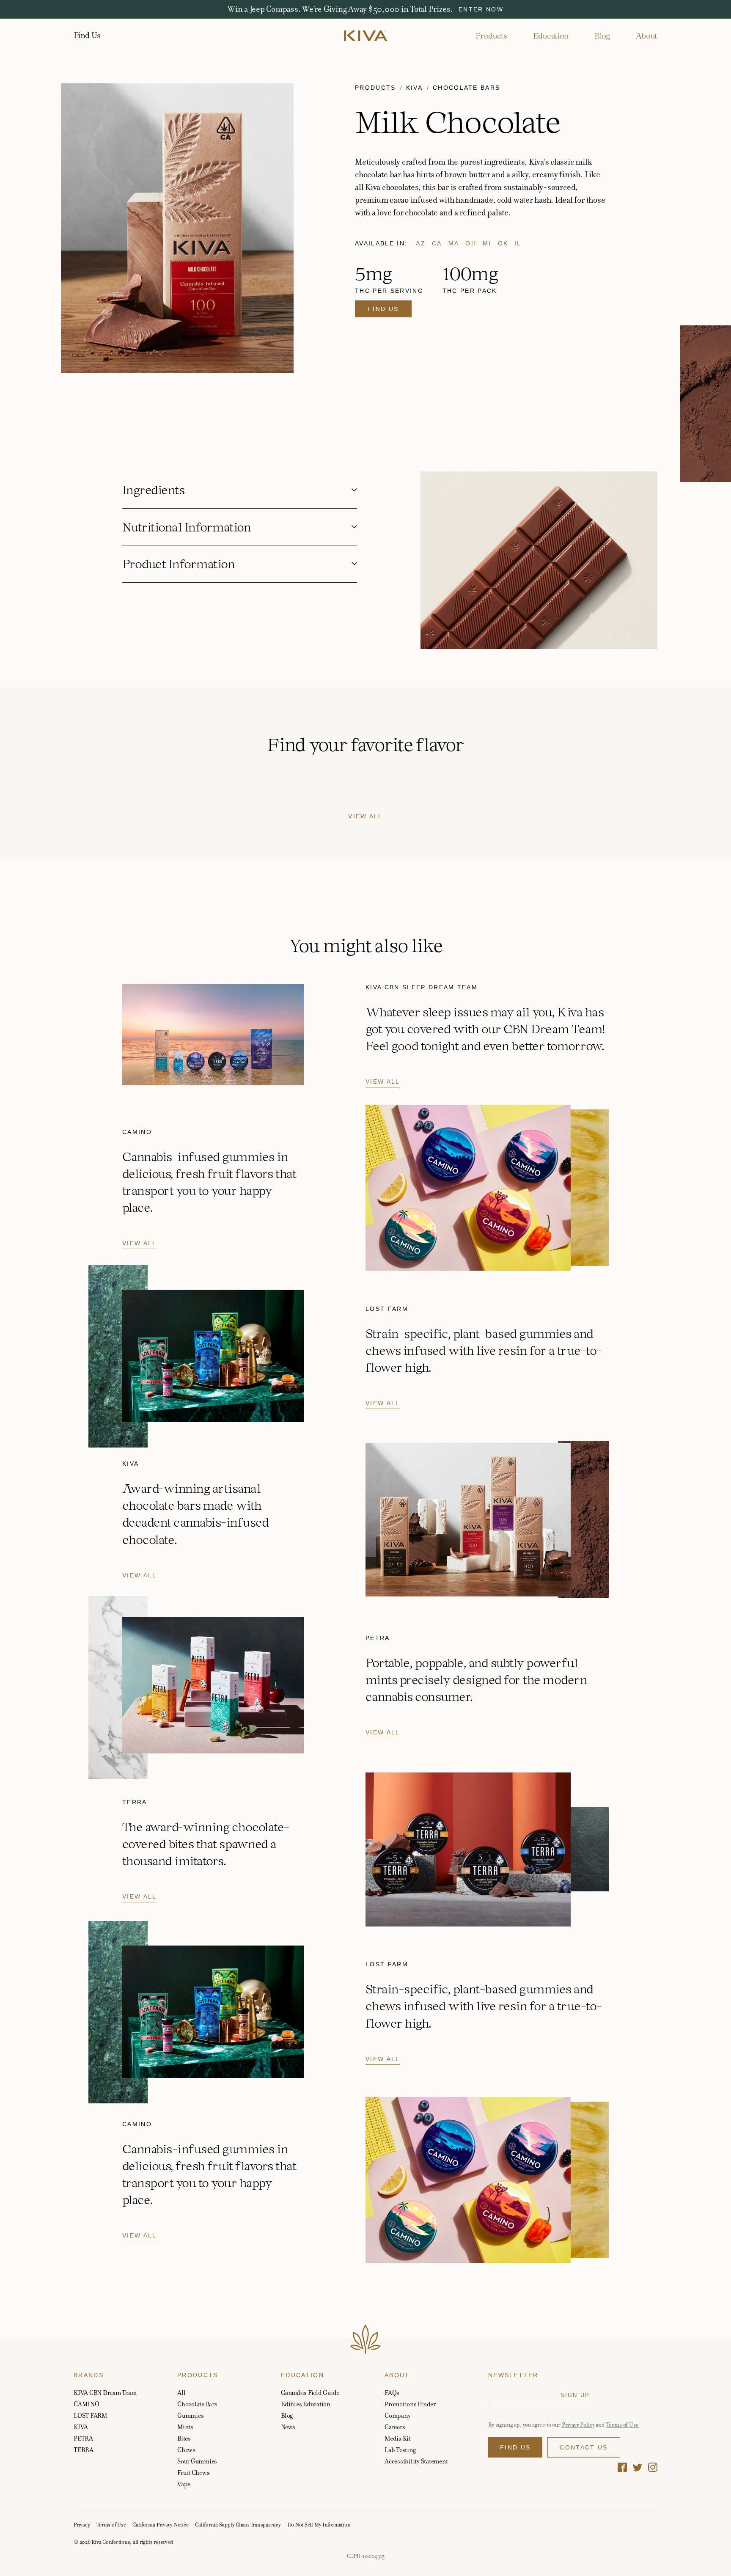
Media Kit (398, 2438)
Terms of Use (622, 2425)
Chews (186, 2450)
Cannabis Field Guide (310, 2393)
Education (551, 36)
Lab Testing (400, 2450)
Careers (395, 2427)
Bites (184, 2438)
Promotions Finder (410, 2404)
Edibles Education (306, 2404)
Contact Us (584, 2447)
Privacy (82, 2525)
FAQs (392, 2393)
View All (365, 816)
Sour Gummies (197, 2461)
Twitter (638, 2467)
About (646, 36)
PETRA (83, 2438)
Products (491, 36)
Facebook (622, 2467)
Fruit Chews (193, 2473)
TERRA (84, 2450)
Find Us (87, 36)
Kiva (414, 88)
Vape (184, 2484)
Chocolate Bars (467, 88)
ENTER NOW (481, 9)
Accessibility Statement (416, 2461)
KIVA (81, 2427)
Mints (185, 2427)
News (288, 2427)
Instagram (653, 2467)
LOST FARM (91, 2415)
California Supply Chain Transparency (238, 2525)
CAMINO (87, 2404)
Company (397, 2415)
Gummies (190, 2415)
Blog (602, 36)
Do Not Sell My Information (319, 2525)
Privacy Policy (578, 2425)
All (181, 2393)
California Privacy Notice (160, 2525)
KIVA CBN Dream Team (105, 2393)
